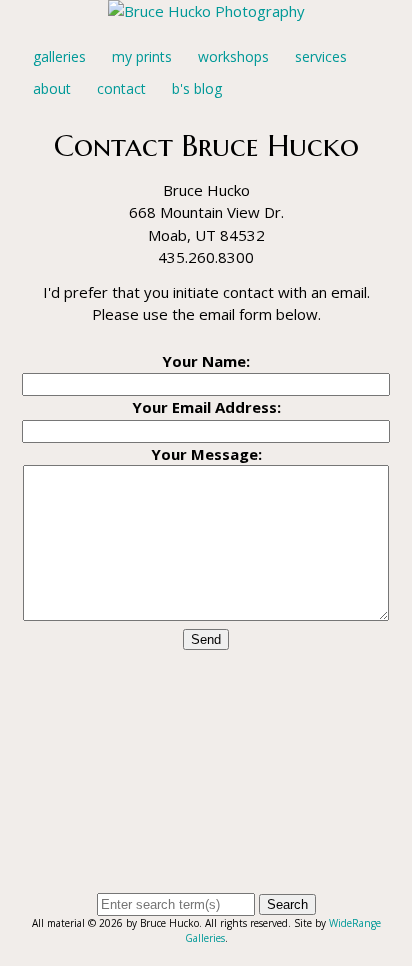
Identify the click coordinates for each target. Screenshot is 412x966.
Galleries (59, 56)
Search (287, 904)
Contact (121, 88)
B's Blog (197, 88)
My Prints (142, 56)
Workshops (233, 56)
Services (321, 56)
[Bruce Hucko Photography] (206, 11)
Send (206, 639)
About (52, 88)
